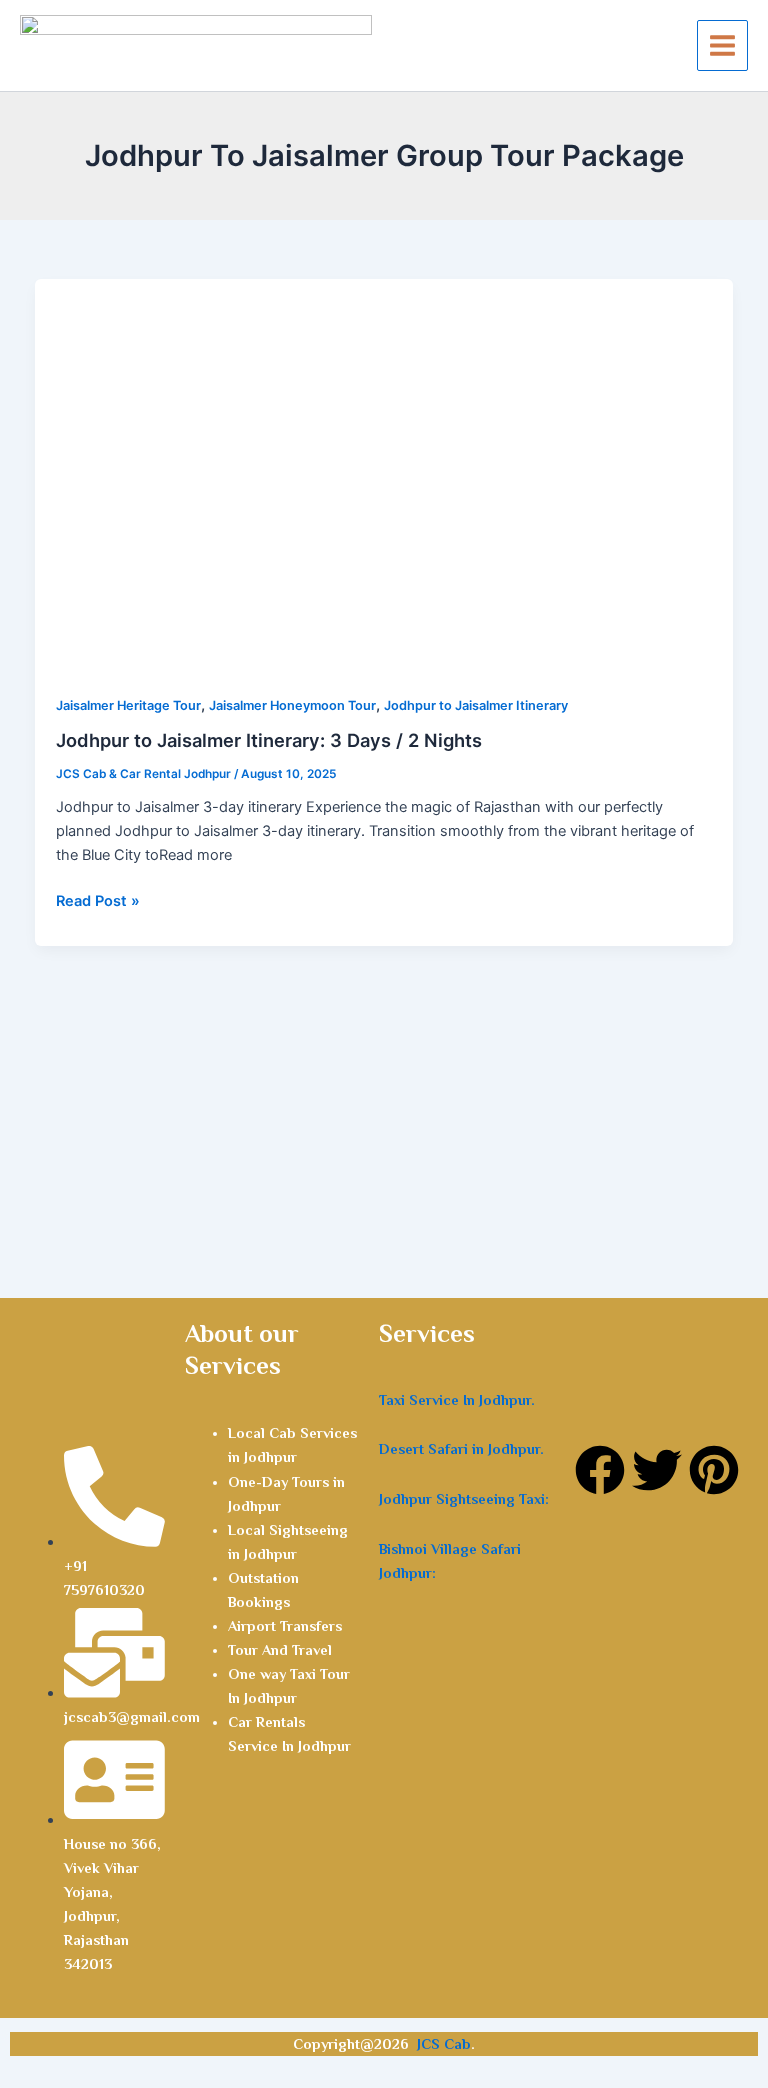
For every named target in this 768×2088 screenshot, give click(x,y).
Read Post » (98, 899)
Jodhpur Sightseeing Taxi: (464, 1499)
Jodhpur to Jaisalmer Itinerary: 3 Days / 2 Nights (269, 740)
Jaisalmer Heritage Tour (128, 705)
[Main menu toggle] (722, 45)
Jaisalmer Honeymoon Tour (292, 705)
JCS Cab (444, 2044)
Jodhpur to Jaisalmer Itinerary (476, 705)
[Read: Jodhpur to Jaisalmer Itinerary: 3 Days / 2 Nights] (384, 474)
